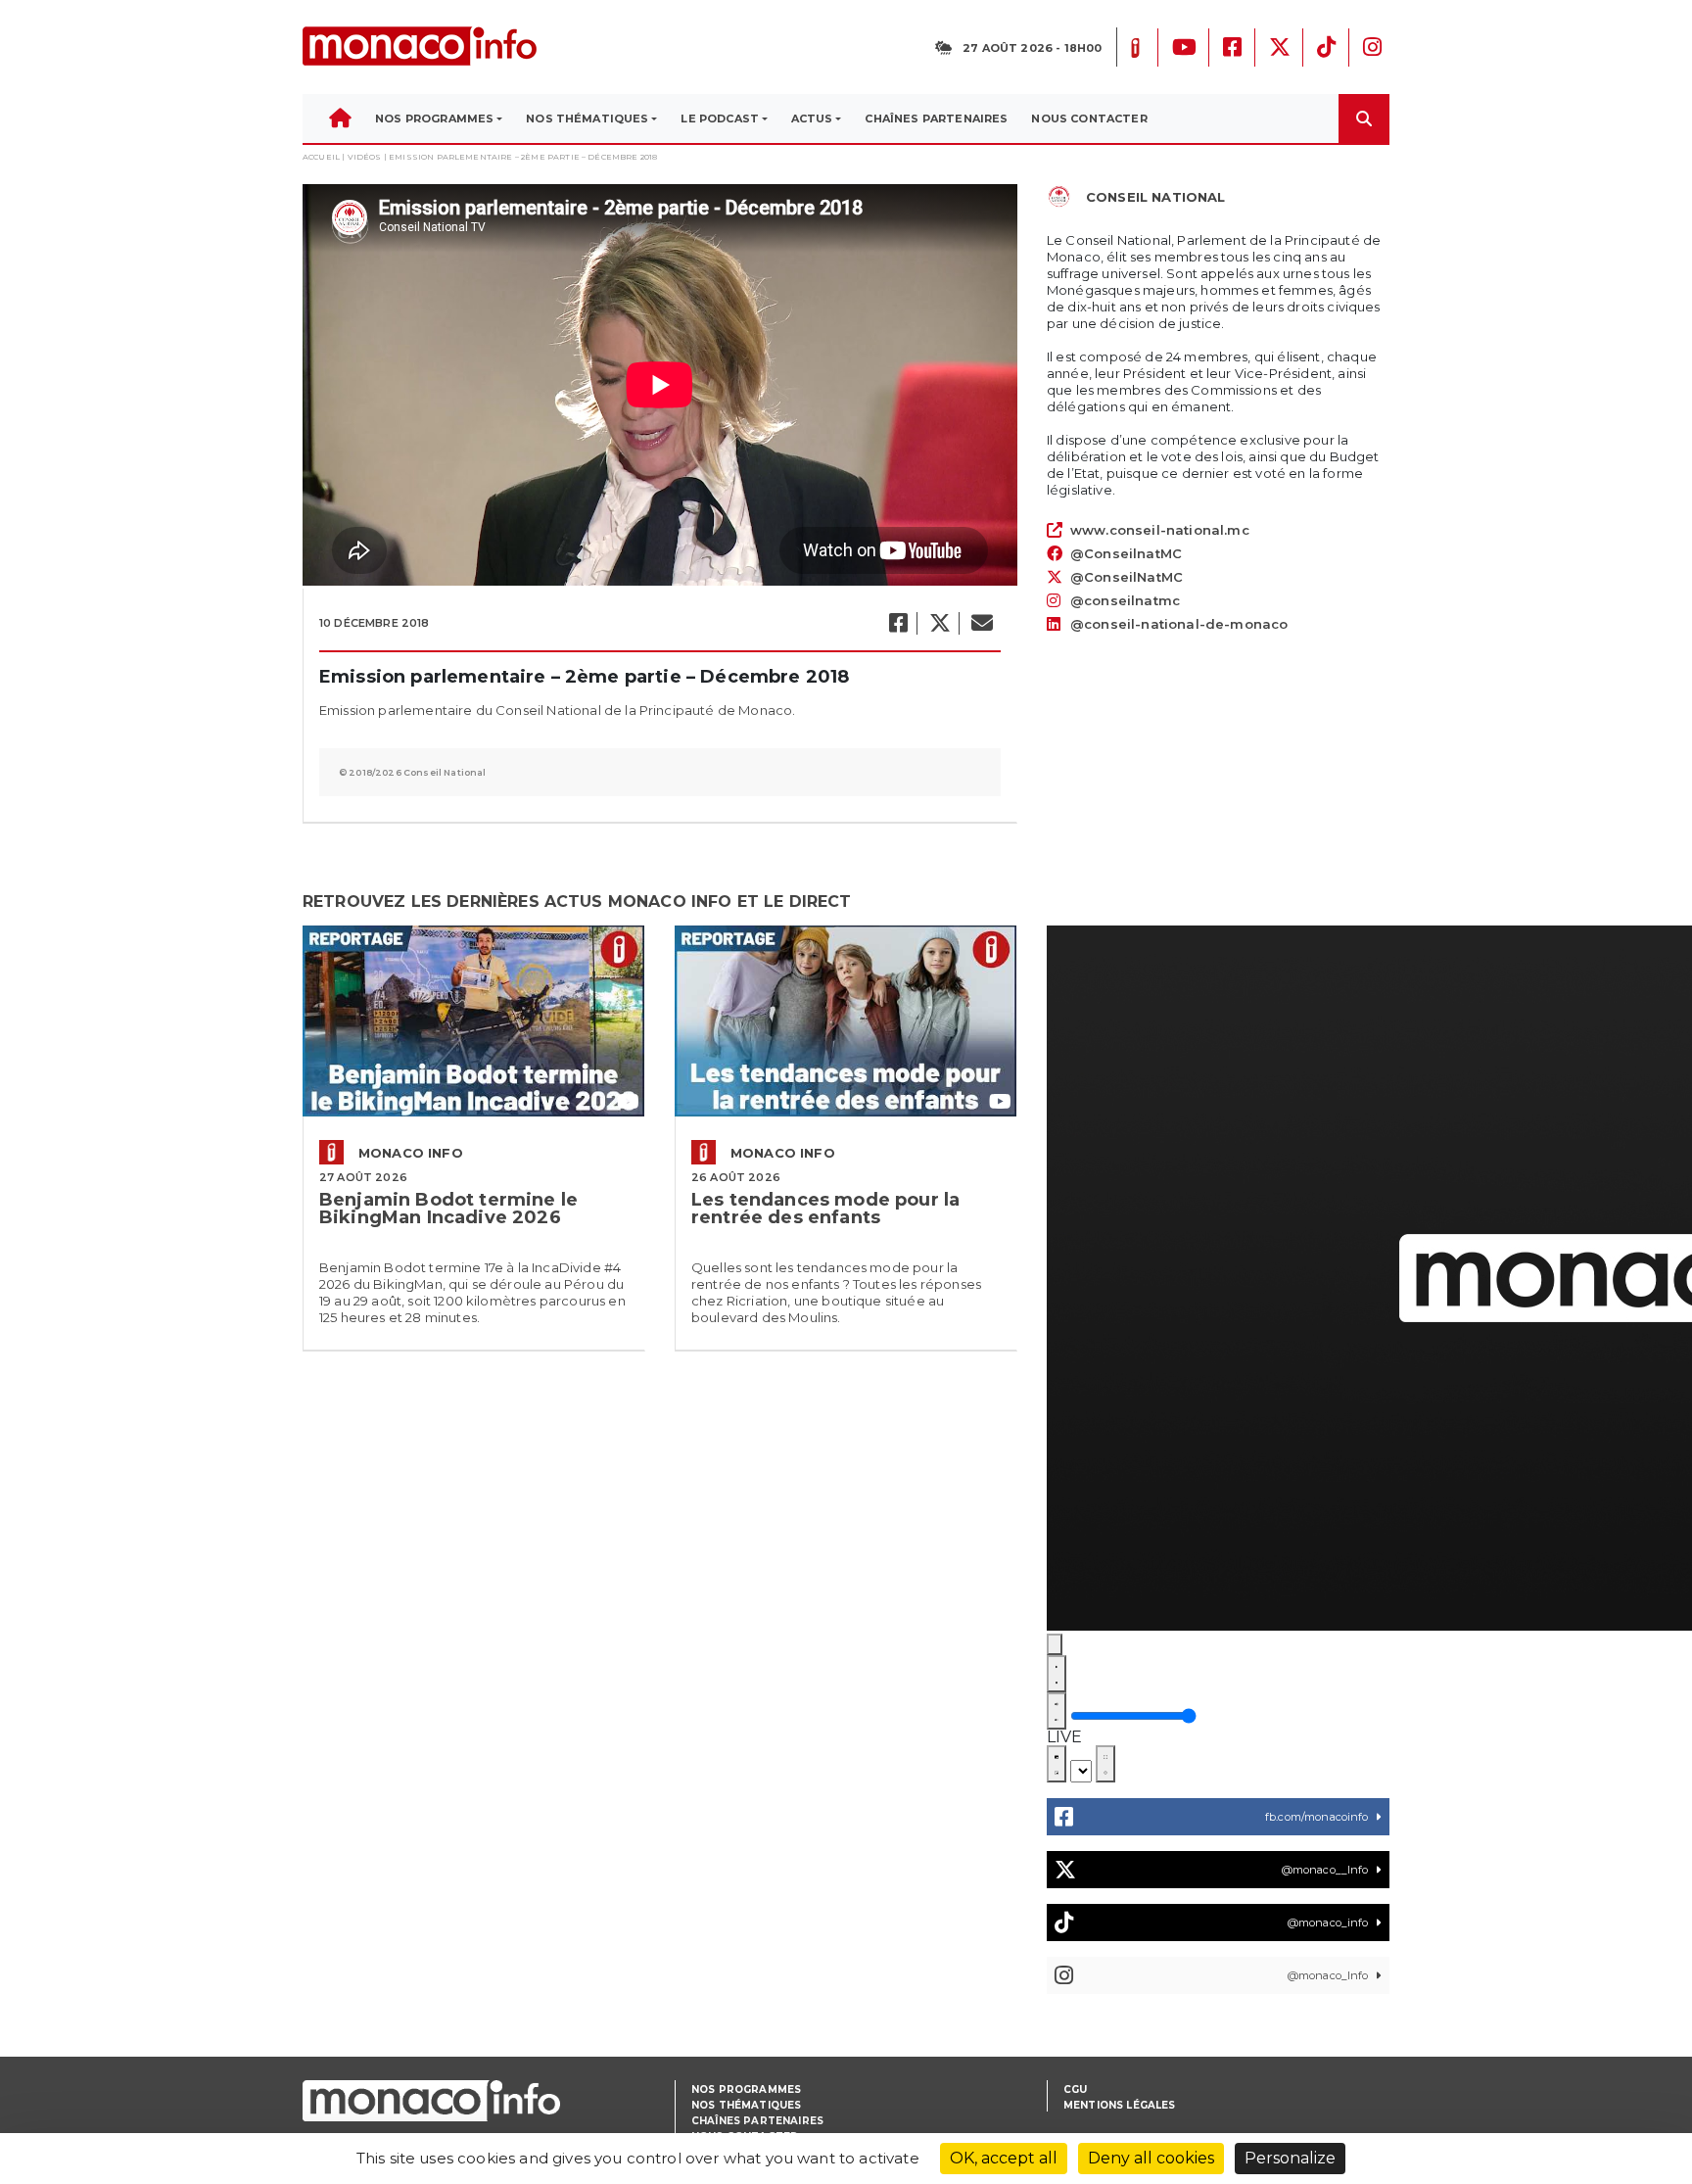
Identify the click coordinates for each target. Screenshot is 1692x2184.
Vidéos (365, 157)
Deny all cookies (1151, 2158)
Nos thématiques (746, 2105)
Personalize (1290, 2158)
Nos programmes (746, 2089)
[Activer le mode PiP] (1057, 1764)
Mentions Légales (1120, 2105)
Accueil (321, 157)
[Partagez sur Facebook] (897, 623)
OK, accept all (1004, 2158)
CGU (1075, 2089)
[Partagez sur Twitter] (939, 623)
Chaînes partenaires (757, 2121)
